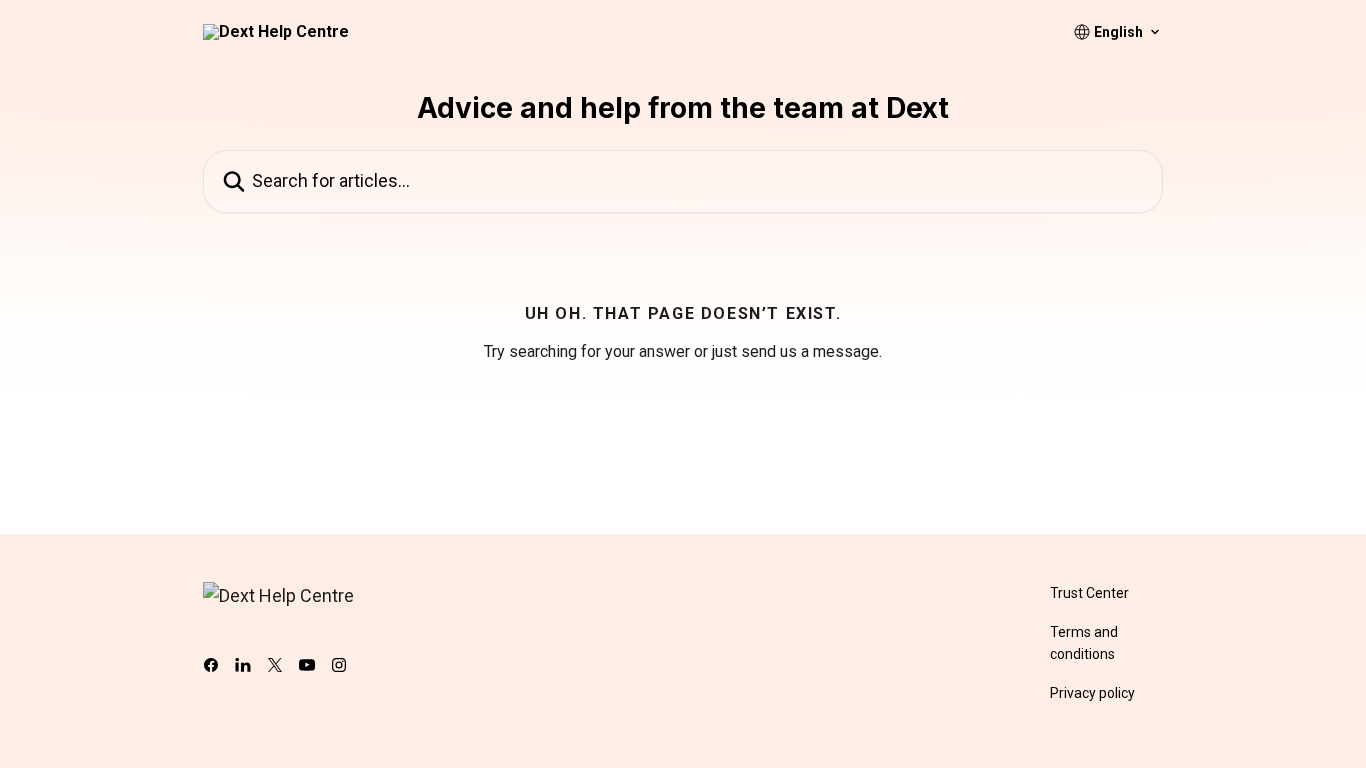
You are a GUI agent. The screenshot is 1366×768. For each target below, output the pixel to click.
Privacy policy (1092, 693)
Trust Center (1089, 593)
